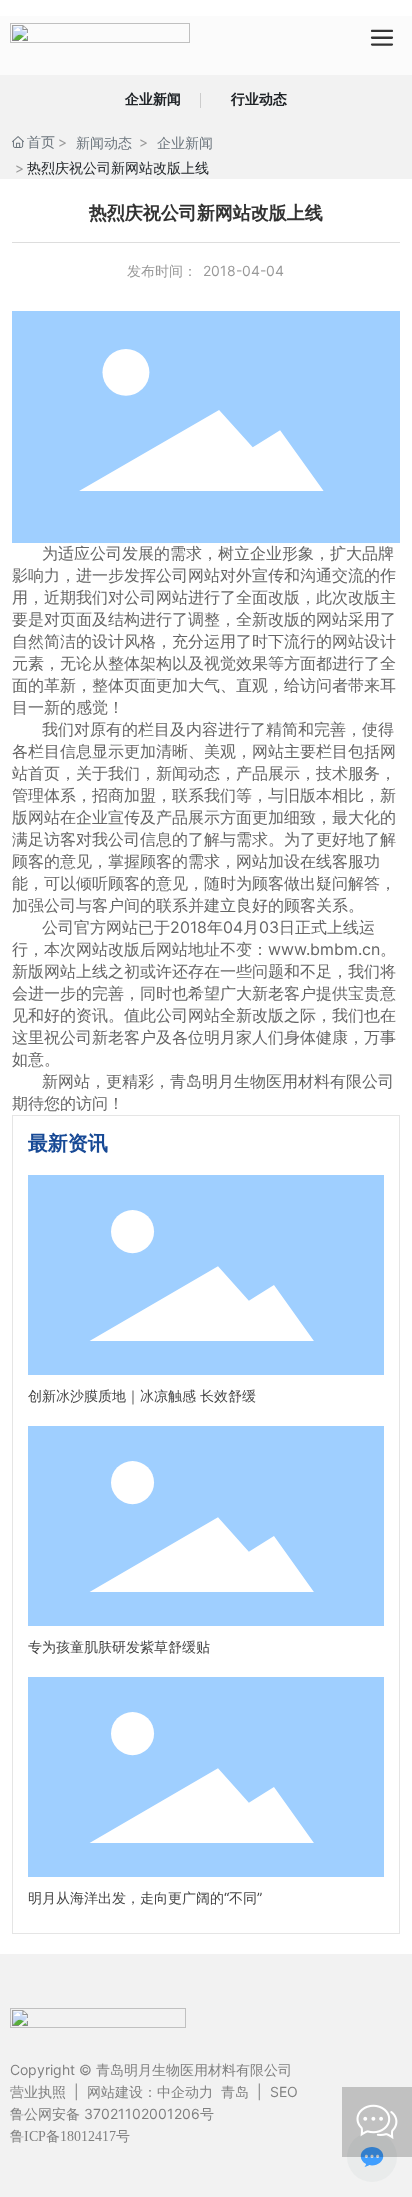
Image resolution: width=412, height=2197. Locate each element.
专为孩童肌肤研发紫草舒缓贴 (119, 1646)
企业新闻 (153, 99)
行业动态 (259, 99)
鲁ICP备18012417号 (70, 2136)
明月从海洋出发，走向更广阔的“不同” (145, 1897)
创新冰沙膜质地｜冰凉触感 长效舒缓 (142, 1395)
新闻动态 (104, 142)
